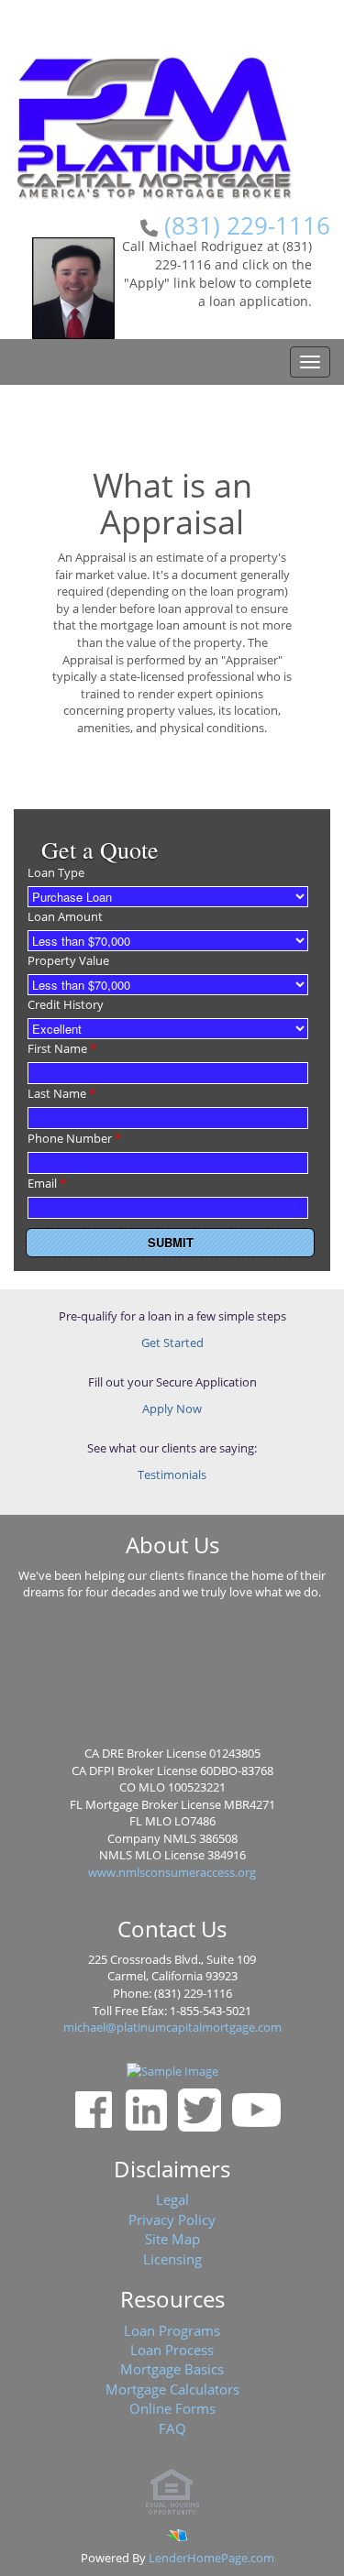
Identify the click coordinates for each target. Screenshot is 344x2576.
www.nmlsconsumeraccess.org (172, 1872)
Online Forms (172, 2408)
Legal (172, 2199)
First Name (62, 1048)
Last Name (61, 1093)
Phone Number (74, 1138)
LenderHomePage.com (211, 2558)
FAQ (172, 2428)
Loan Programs (172, 2330)
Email (47, 1183)
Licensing (172, 2259)
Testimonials (172, 1474)
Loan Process (172, 2350)
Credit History (66, 1004)
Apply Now (172, 1409)
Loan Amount (65, 916)
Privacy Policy (172, 2220)
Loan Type (56, 872)
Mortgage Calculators (172, 2389)
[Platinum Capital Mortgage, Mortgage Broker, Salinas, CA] (172, 1677)
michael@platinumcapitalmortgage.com (172, 2027)
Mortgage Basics (172, 2369)
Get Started (172, 1343)
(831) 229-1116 (247, 225)
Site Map (172, 2239)
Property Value (68, 960)
